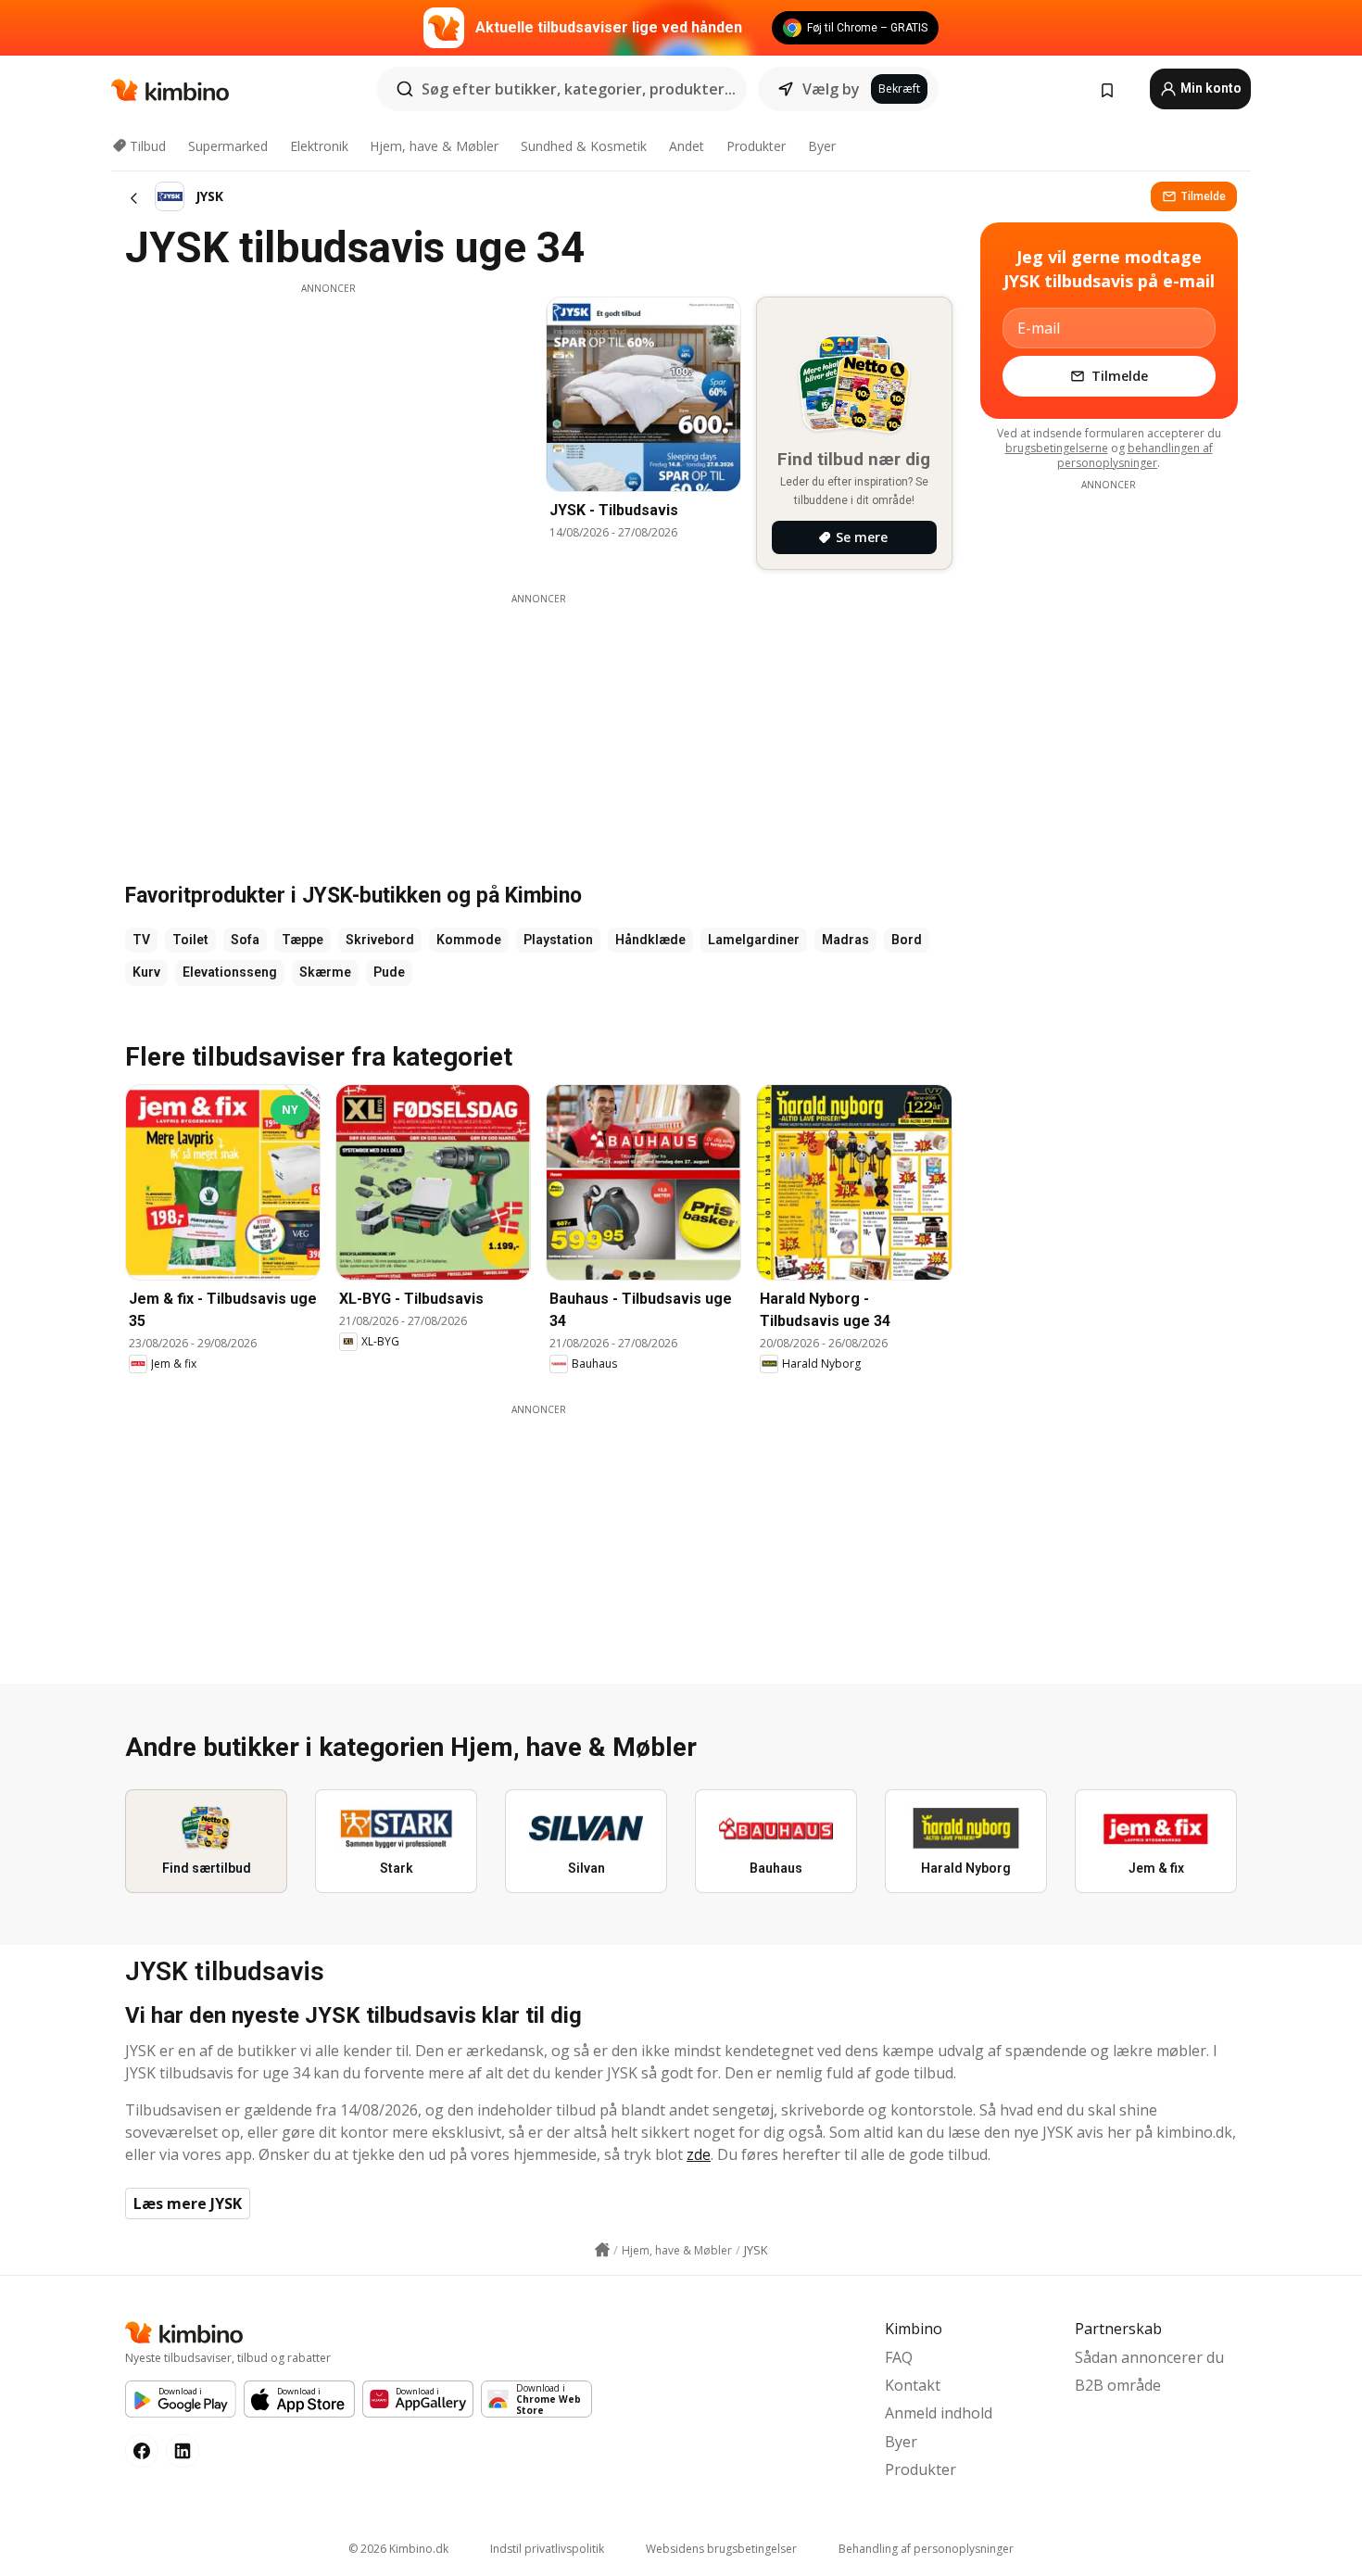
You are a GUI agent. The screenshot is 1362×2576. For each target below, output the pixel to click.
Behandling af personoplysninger (926, 2549)
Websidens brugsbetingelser (721, 2549)
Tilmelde (1203, 196)
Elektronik (319, 146)
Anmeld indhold (939, 2413)
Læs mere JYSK (188, 2203)
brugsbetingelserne (1057, 448)
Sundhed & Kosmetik (584, 146)
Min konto (1210, 88)
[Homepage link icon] (602, 2250)
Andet (687, 146)
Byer (822, 146)
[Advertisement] (328, 425)
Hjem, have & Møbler (434, 146)
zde (699, 2154)
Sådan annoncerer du (1149, 2357)
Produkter (756, 146)
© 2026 (398, 2549)
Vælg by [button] (831, 89)
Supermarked (228, 146)
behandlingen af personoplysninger (1135, 455)
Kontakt (913, 2385)
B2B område (1118, 2385)
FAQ (899, 2357)
